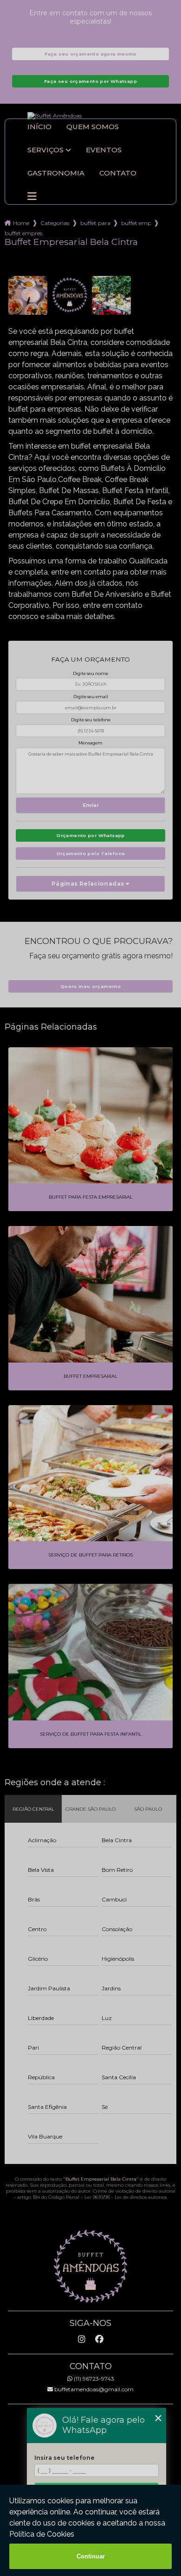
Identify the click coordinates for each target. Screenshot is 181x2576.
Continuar (91, 2556)
